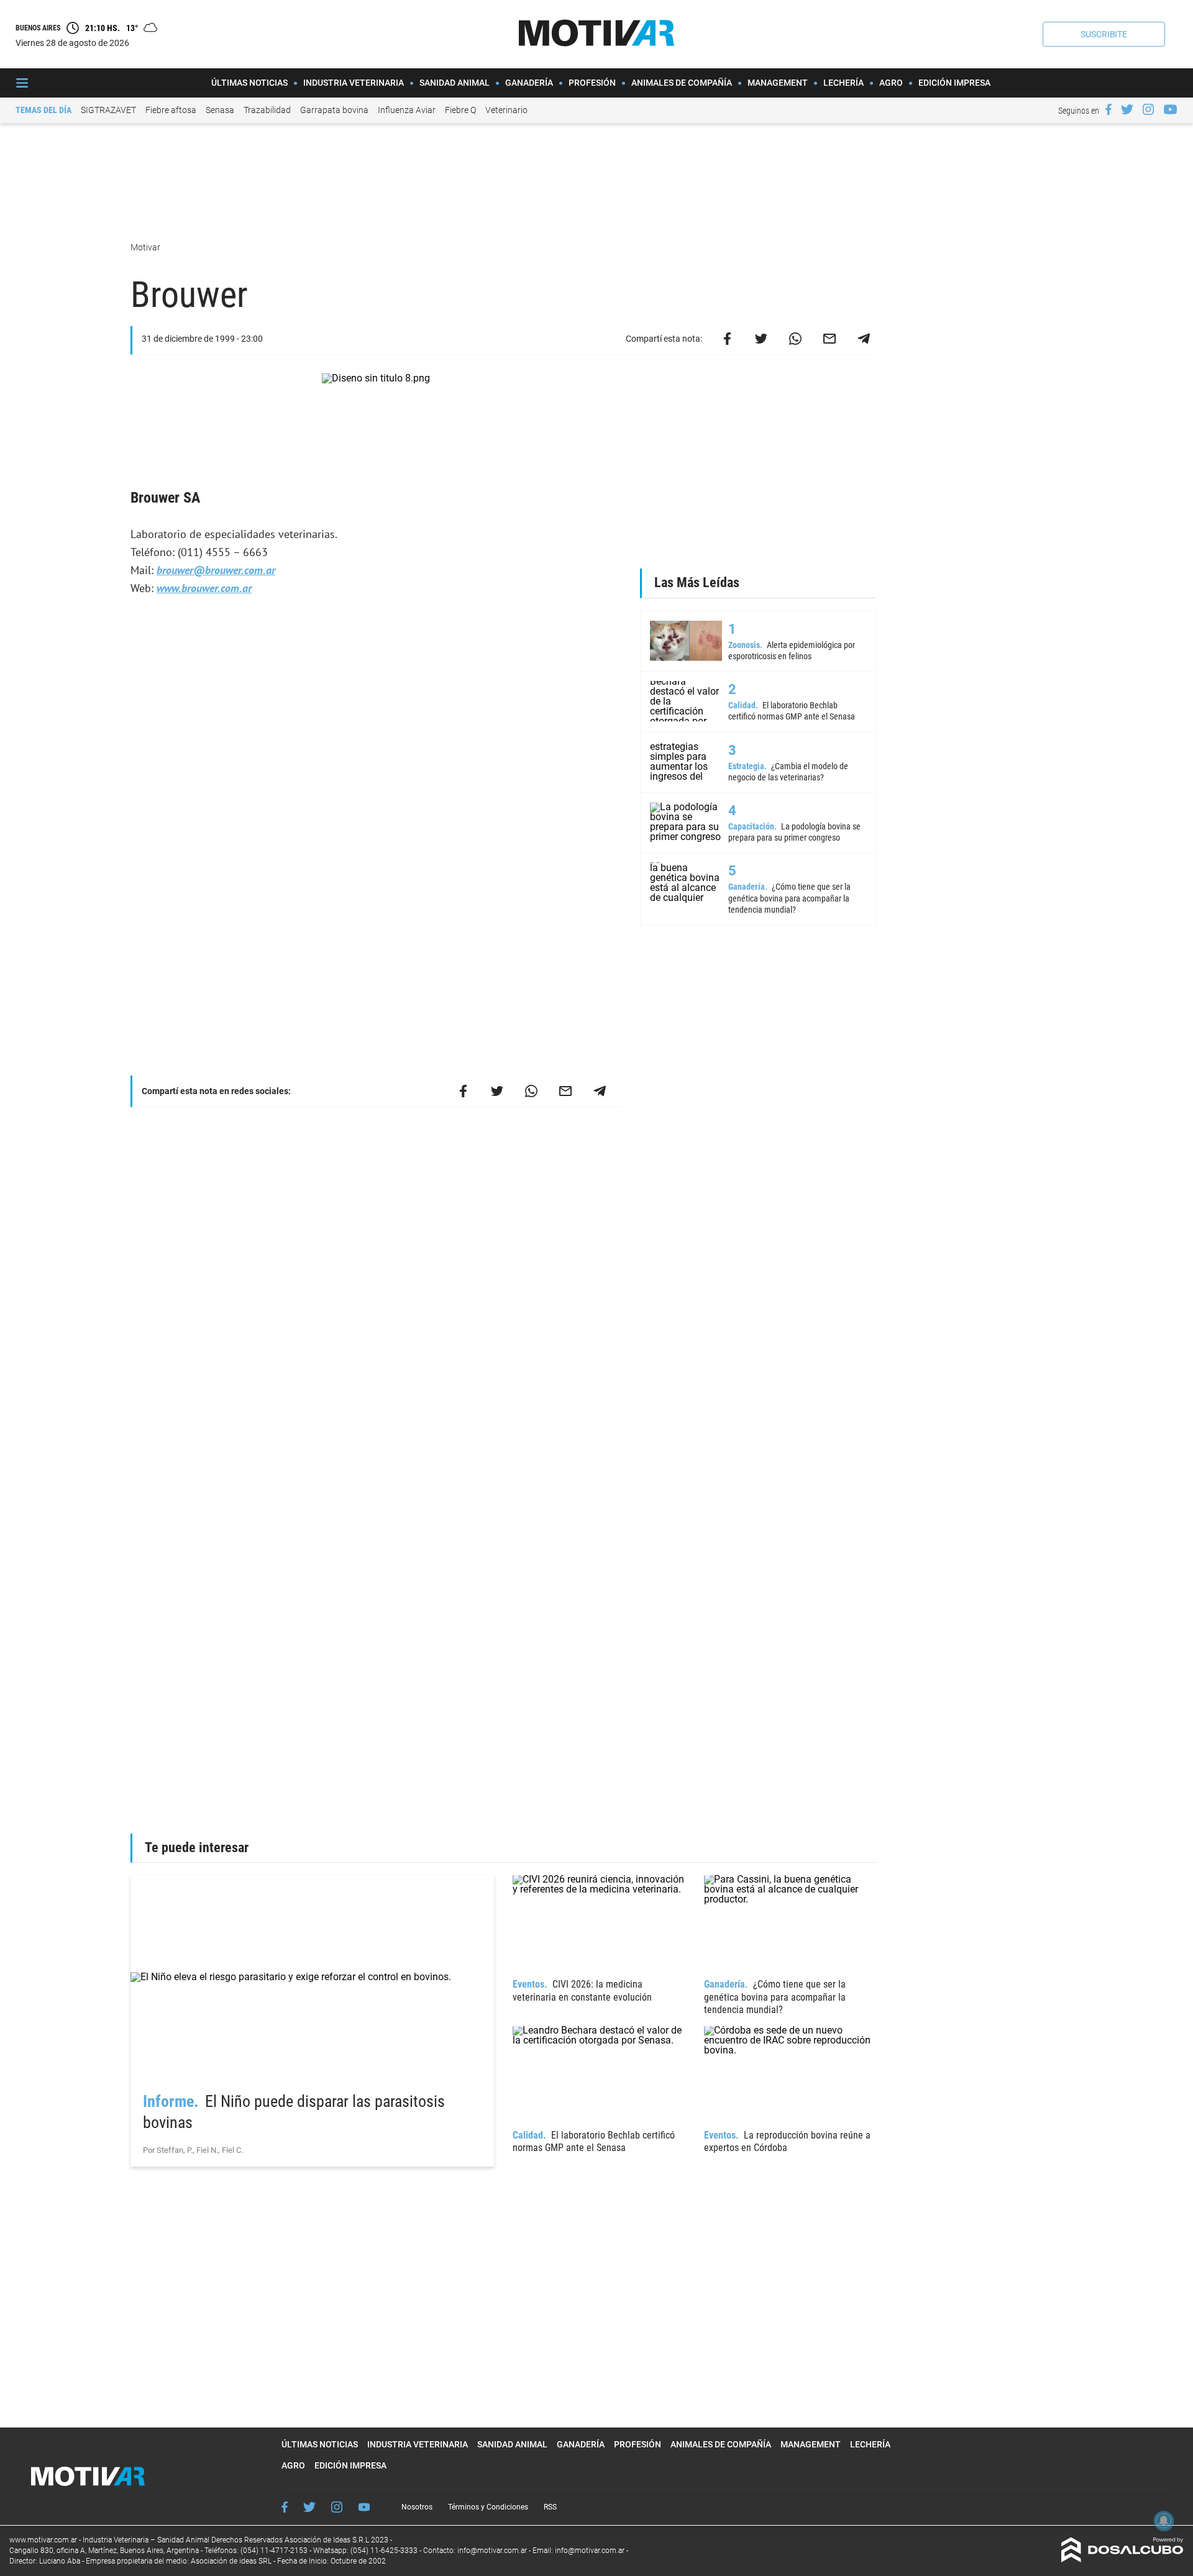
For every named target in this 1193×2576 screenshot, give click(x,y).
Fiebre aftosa (171, 110)
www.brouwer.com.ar (204, 588)
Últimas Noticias (249, 83)
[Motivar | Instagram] (1148, 109)
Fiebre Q (460, 110)
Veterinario (506, 110)
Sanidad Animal (455, 83)
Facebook (285, 2507)
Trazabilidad (267, 110)
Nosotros (417, 2507)
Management (778, 83)
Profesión (592, 83)
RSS (550, 2507)
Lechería (843, 83)
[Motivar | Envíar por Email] (830, 339)
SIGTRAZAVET (108, 110)
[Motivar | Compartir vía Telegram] (864, 339)
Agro (891, 83)
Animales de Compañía (682, 83)
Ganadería (529, 83)
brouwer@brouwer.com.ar (216, 570)
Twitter (309, 2507)
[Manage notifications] (1164, 2521)
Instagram (337, 2507)
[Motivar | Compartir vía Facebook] (727, 339)
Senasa (220, 110)
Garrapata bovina (334, 110)
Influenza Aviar (407, 110)
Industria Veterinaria (354, 83)
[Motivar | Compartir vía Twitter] (761, 339)
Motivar (146, 247)
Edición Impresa (954, 83)
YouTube (364, 2507)
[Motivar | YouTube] (1170, 109)
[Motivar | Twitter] (1127, 109)
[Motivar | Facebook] (1108, 109)
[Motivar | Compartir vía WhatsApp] (795, 339)
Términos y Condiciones (488, 2507)
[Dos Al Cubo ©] (1122, 2559)
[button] (1104, 34)
